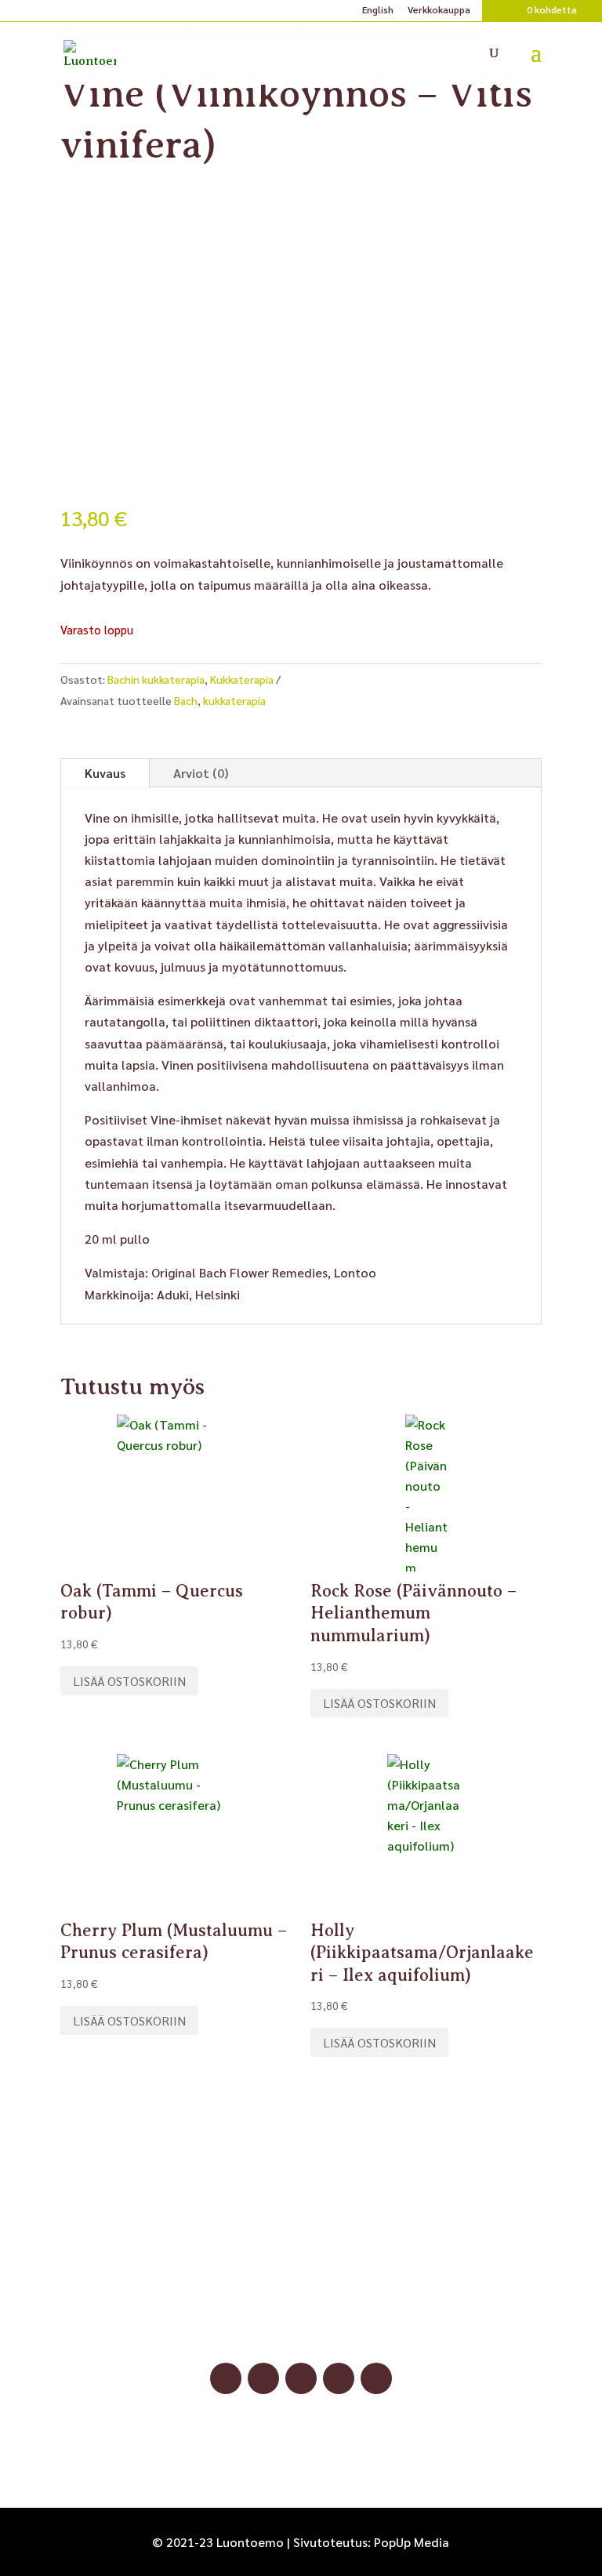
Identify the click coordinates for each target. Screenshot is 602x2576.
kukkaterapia (234, 700)
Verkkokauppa (439, 10)
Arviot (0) (201, 773)
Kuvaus (105, 773)
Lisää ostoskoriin (129, 1681)
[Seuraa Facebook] (226, 2378)
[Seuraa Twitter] (376, 2378)
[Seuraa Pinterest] (301, 2378)
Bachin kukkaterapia (156, 679)
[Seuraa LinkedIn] (339, 2378)
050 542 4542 (301, 2306)
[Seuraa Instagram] (263, 2378)
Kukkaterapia (242, 679)
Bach (186, 700)
